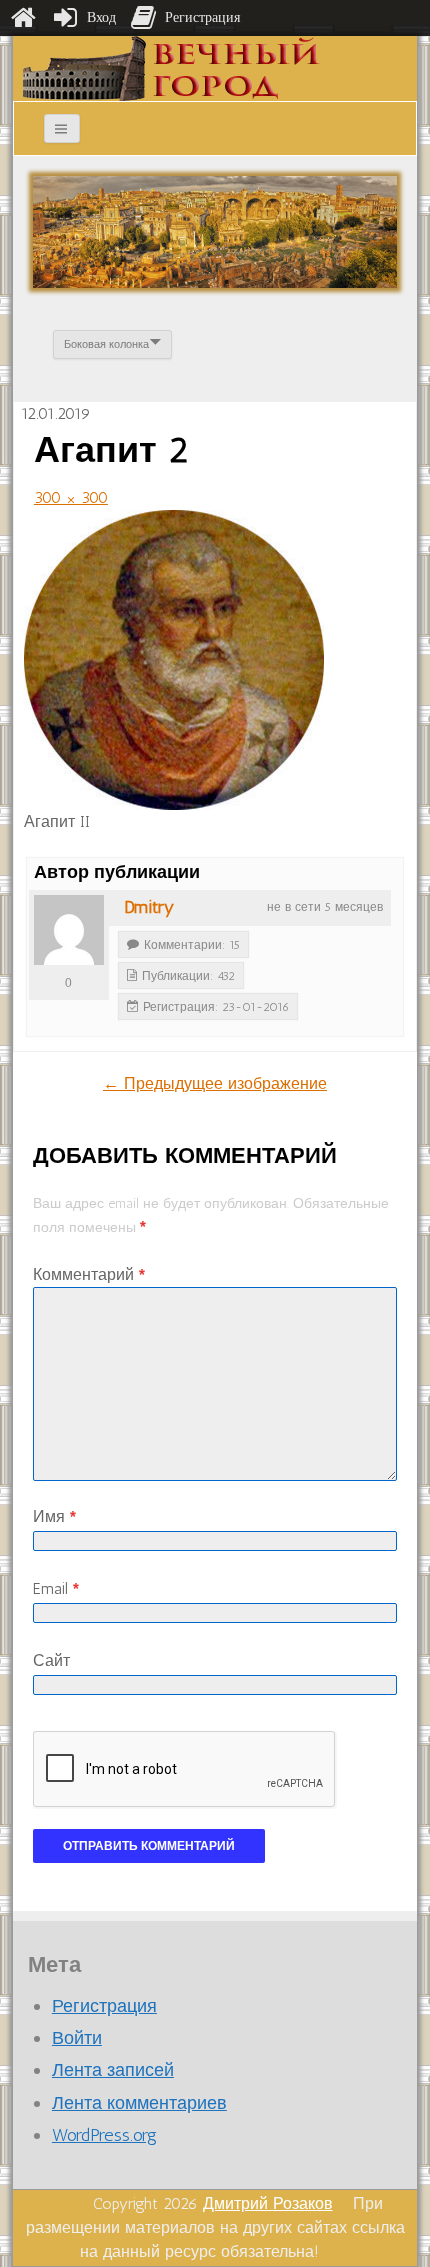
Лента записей (113, 2070)
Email (56, 1588)
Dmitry (149, 907)
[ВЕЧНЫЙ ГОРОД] (171, 67)
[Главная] (23, 18)
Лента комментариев (139, 2103)
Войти (77, 2038)
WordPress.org (104, 2135)
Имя (54, 1516)
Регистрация (104, 2006)
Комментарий (89, 1274)
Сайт (51, 1660)
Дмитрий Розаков (268, 2203)
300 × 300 (71, 497)
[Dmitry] (69, 930)
